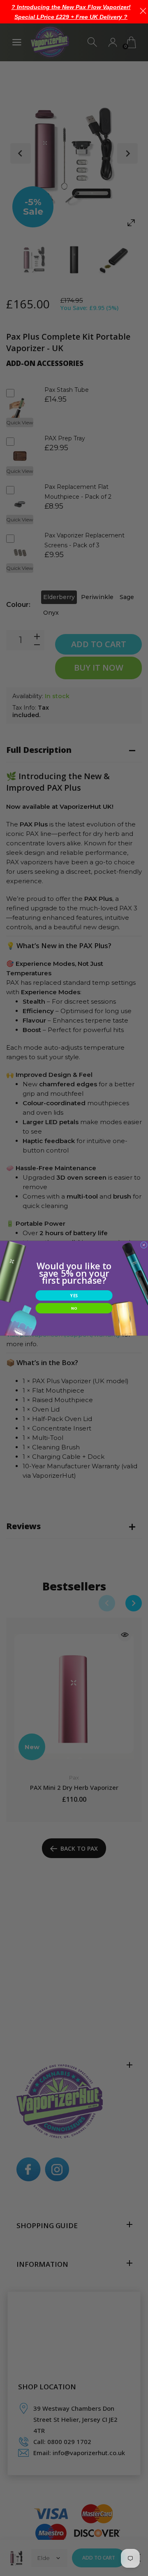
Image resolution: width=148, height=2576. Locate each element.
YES (74, 1295)
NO (74, 1308)
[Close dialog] (144, 1245)
